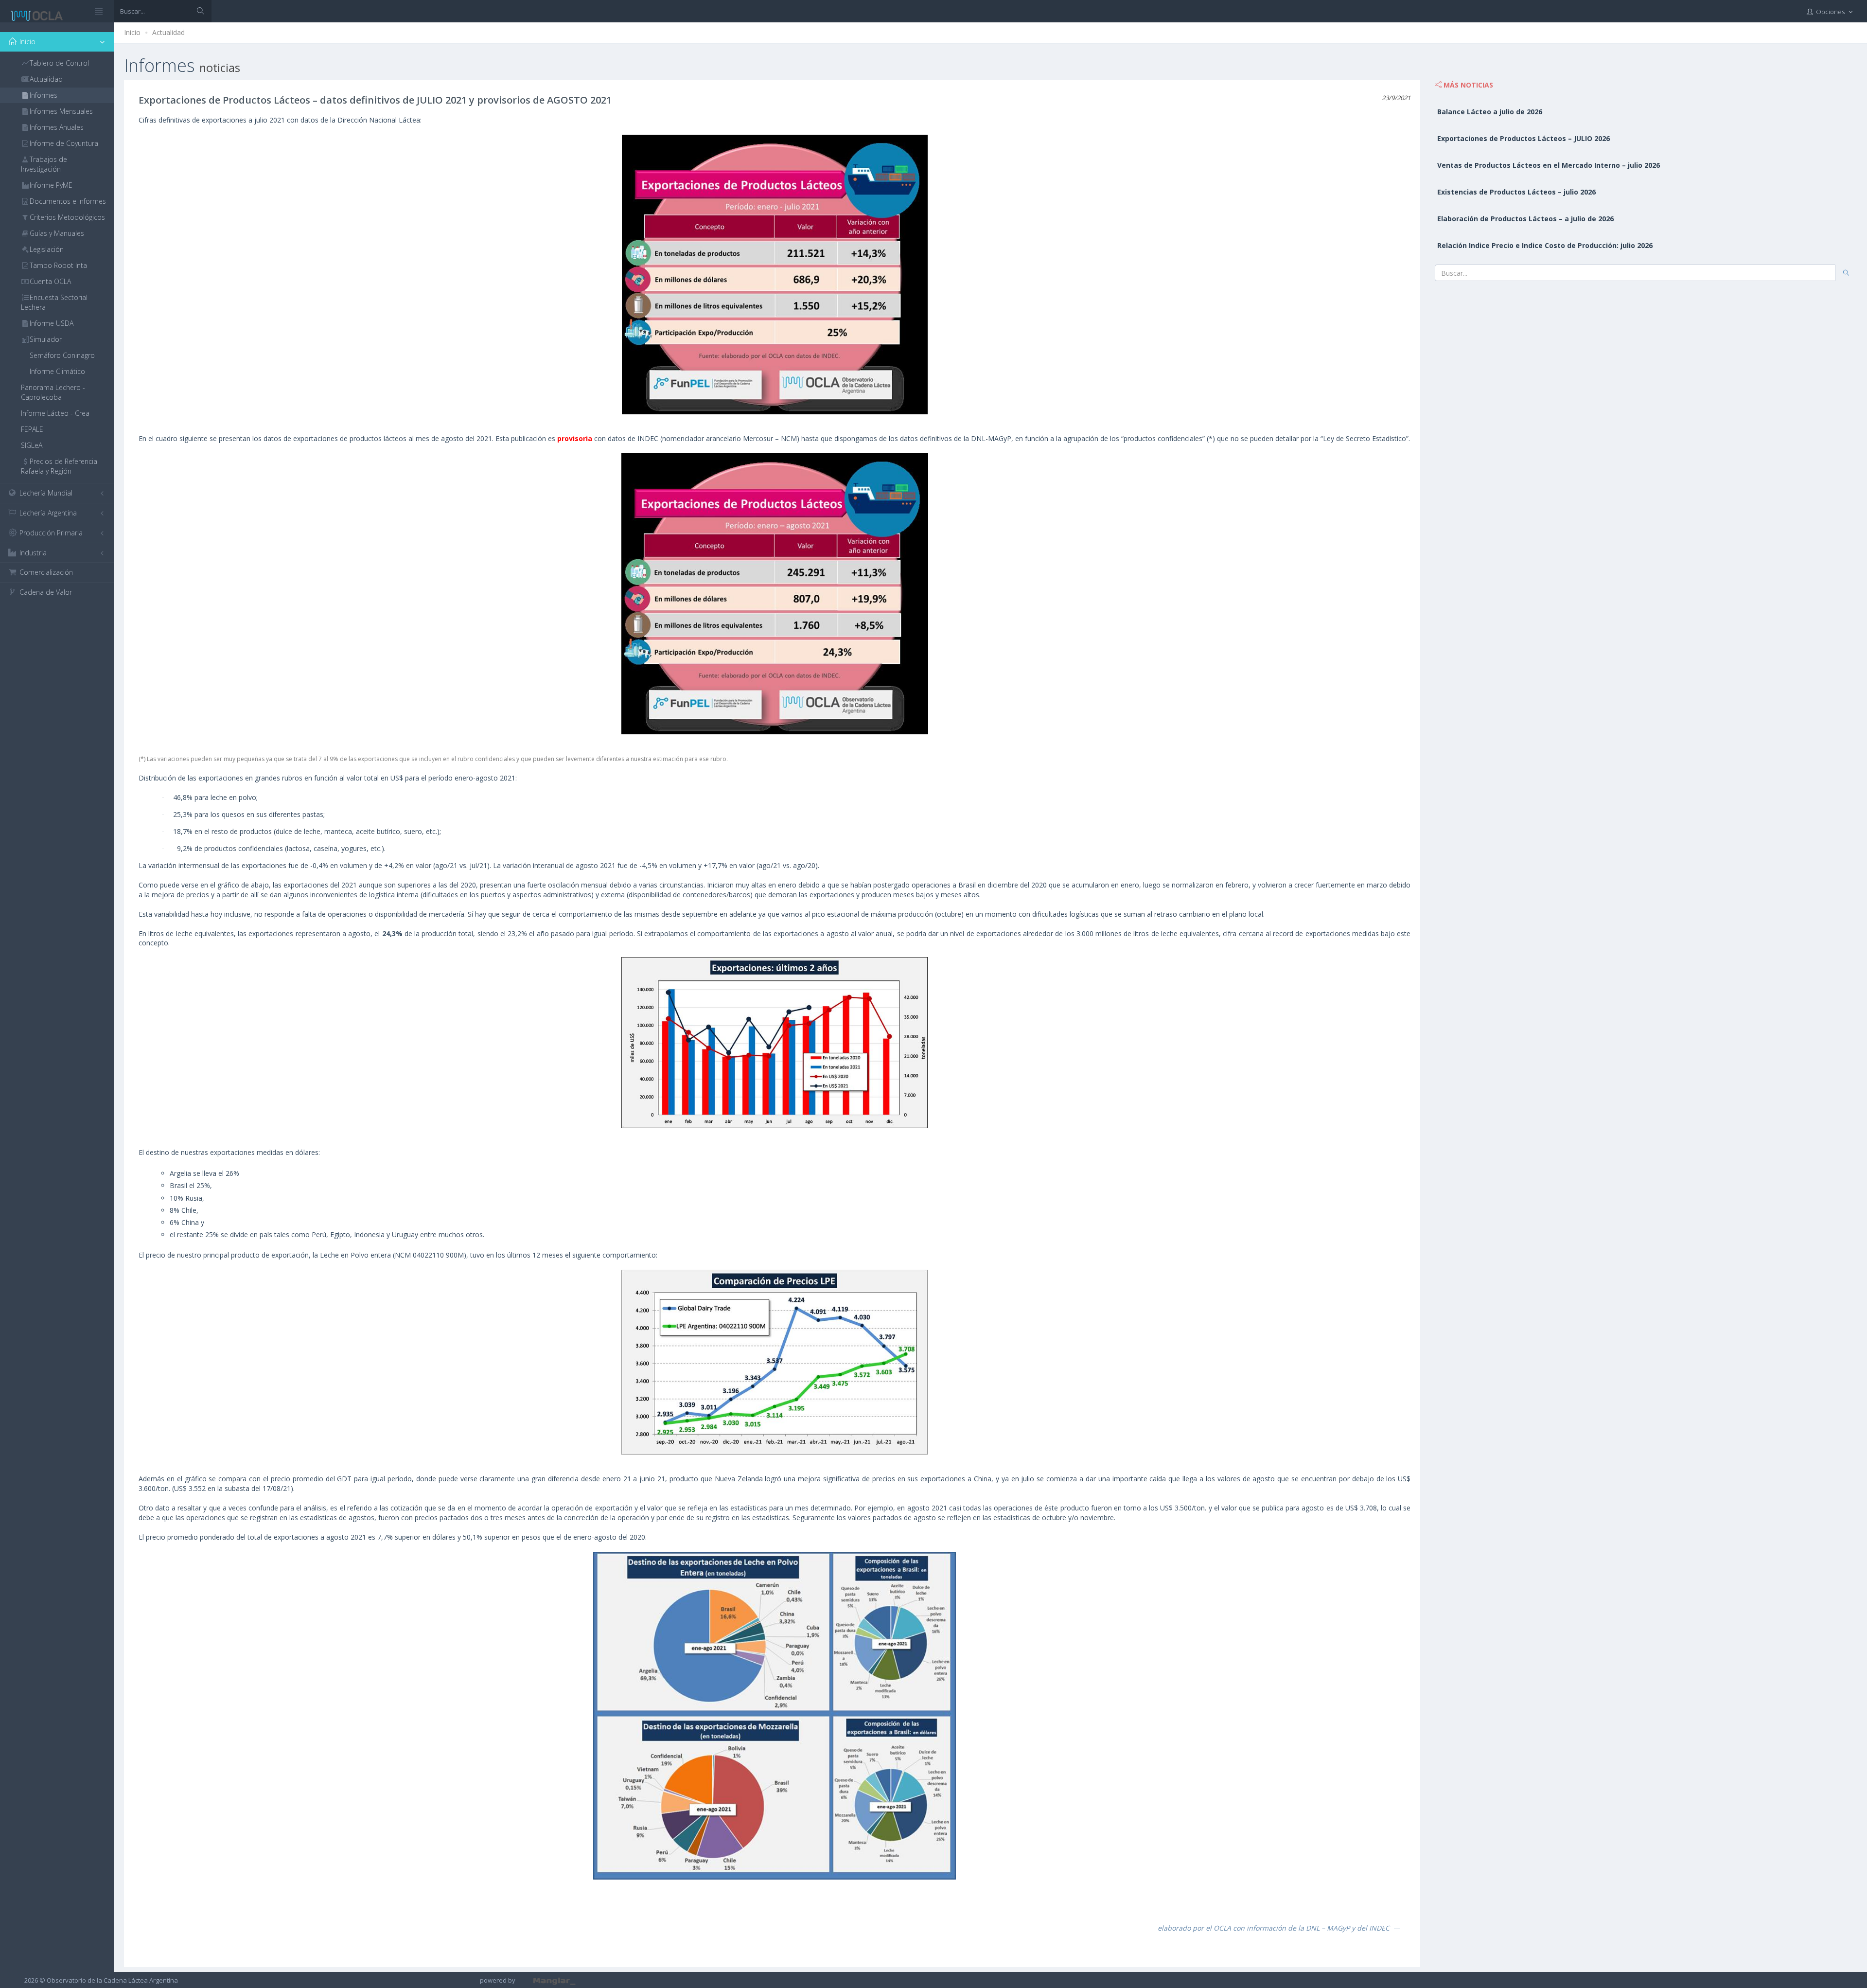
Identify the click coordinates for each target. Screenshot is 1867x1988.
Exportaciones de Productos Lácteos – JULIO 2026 (1524, 138)
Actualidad (168, 32)
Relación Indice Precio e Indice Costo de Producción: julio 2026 (1545, 245)
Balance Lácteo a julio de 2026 (1490, 112)
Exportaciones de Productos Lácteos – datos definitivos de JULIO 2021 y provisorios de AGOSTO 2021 (375, 100)
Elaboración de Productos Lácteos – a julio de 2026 (1525, 219)
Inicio (132, 32)
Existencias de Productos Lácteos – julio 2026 (1516, 192)
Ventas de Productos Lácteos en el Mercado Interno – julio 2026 (1549, 165)
